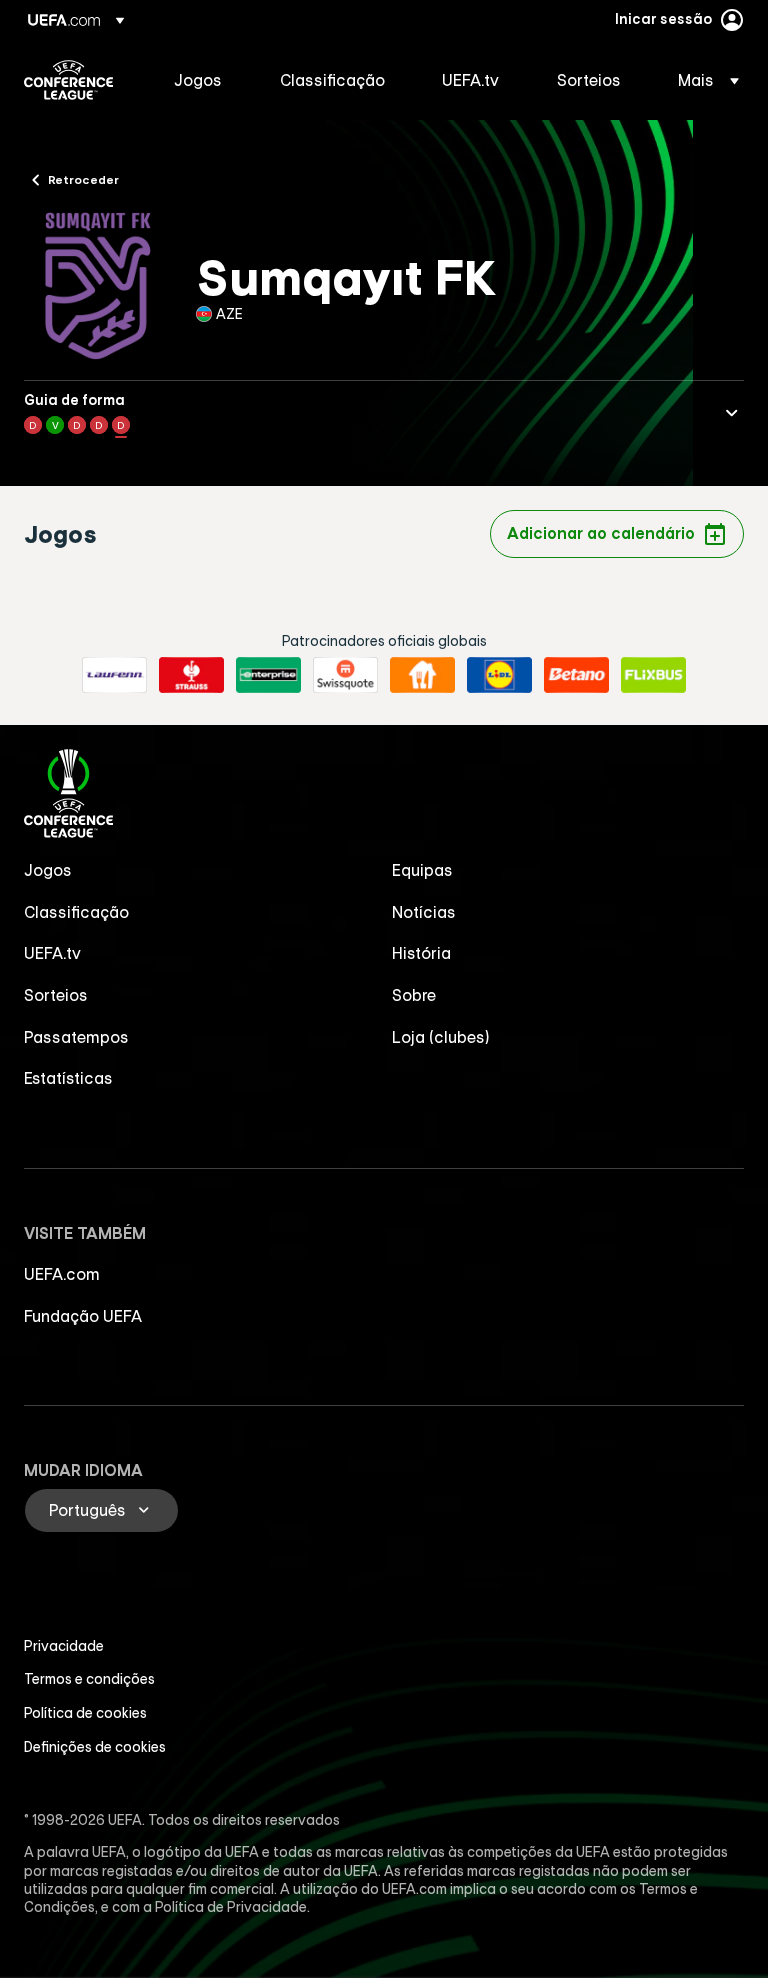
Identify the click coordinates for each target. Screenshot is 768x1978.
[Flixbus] (653, 675)
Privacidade (64, 1646)
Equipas (422, 870)
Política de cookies (85, 1713)
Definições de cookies (95, 1747)
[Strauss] (191, 675)
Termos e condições (89, 1679)
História (421, 953)
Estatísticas (68, 1078)
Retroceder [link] (83, 179)
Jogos (48, 870)
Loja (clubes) (441, 1037)
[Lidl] (499, 675)
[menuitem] (202, 80)
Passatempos (76, 1037)
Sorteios (56, 995)
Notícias (424, 912)
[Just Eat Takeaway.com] (422, 675)
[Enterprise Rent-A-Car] (268, 675)
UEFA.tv (52, 953)
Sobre (414, 995)
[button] (702, 80)
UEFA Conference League (68, 80)
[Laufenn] (114, 675)
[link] (198, 80)
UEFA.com (62, 1274)
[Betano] (576, 675)
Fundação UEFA (83, 1316)
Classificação (76, 912)
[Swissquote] (345, 675)
